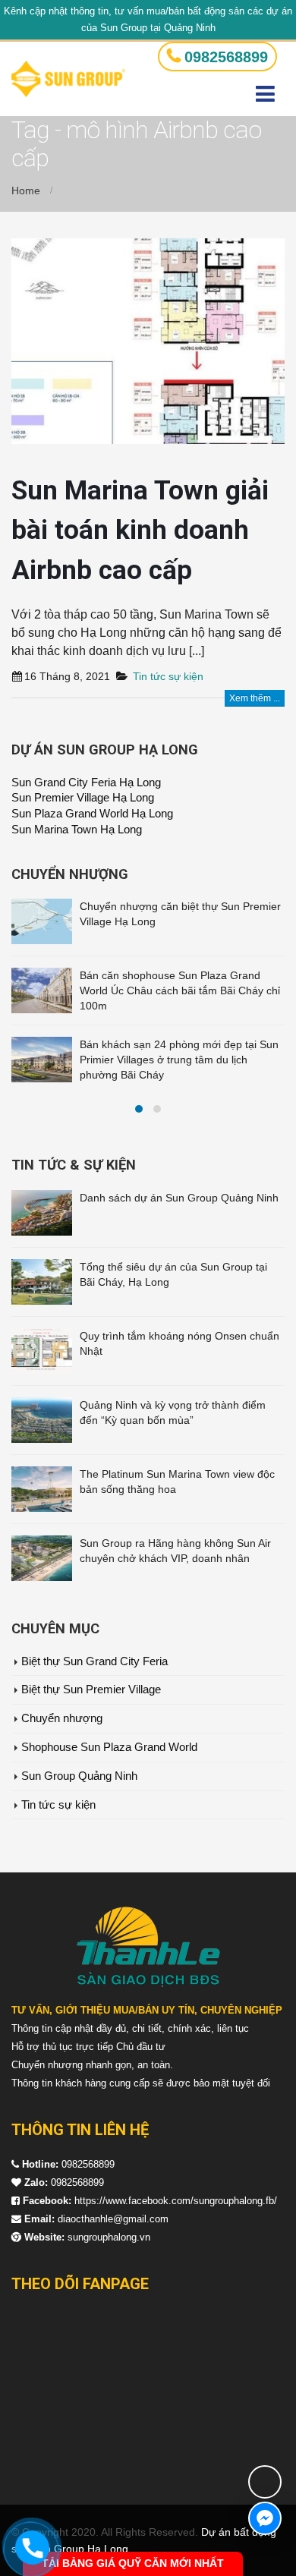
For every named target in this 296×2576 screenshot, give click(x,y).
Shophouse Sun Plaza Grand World (109, 1747)
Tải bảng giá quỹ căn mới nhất (133, 2563)
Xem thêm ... (255, 698)
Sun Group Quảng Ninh (79, 1776)
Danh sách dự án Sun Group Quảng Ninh (179, 1198)
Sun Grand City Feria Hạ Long (86, 783)
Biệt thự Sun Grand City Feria (94, 1661)
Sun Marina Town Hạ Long (77, 830)
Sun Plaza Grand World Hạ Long (92, 814)
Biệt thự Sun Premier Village (91, 1690)
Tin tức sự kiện (168, 676)
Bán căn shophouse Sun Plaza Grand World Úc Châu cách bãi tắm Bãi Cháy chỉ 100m (180, 990)
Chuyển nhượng (62, 1718)
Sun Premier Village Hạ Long (83, 798)
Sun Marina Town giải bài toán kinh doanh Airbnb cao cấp (140, 531)
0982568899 (226, 57)
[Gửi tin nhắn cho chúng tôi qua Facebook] (265, 2518)
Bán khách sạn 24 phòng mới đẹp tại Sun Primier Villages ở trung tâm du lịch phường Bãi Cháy (179, 1060)
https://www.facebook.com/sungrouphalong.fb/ (176, 2201)
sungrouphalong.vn (109, 2237)
